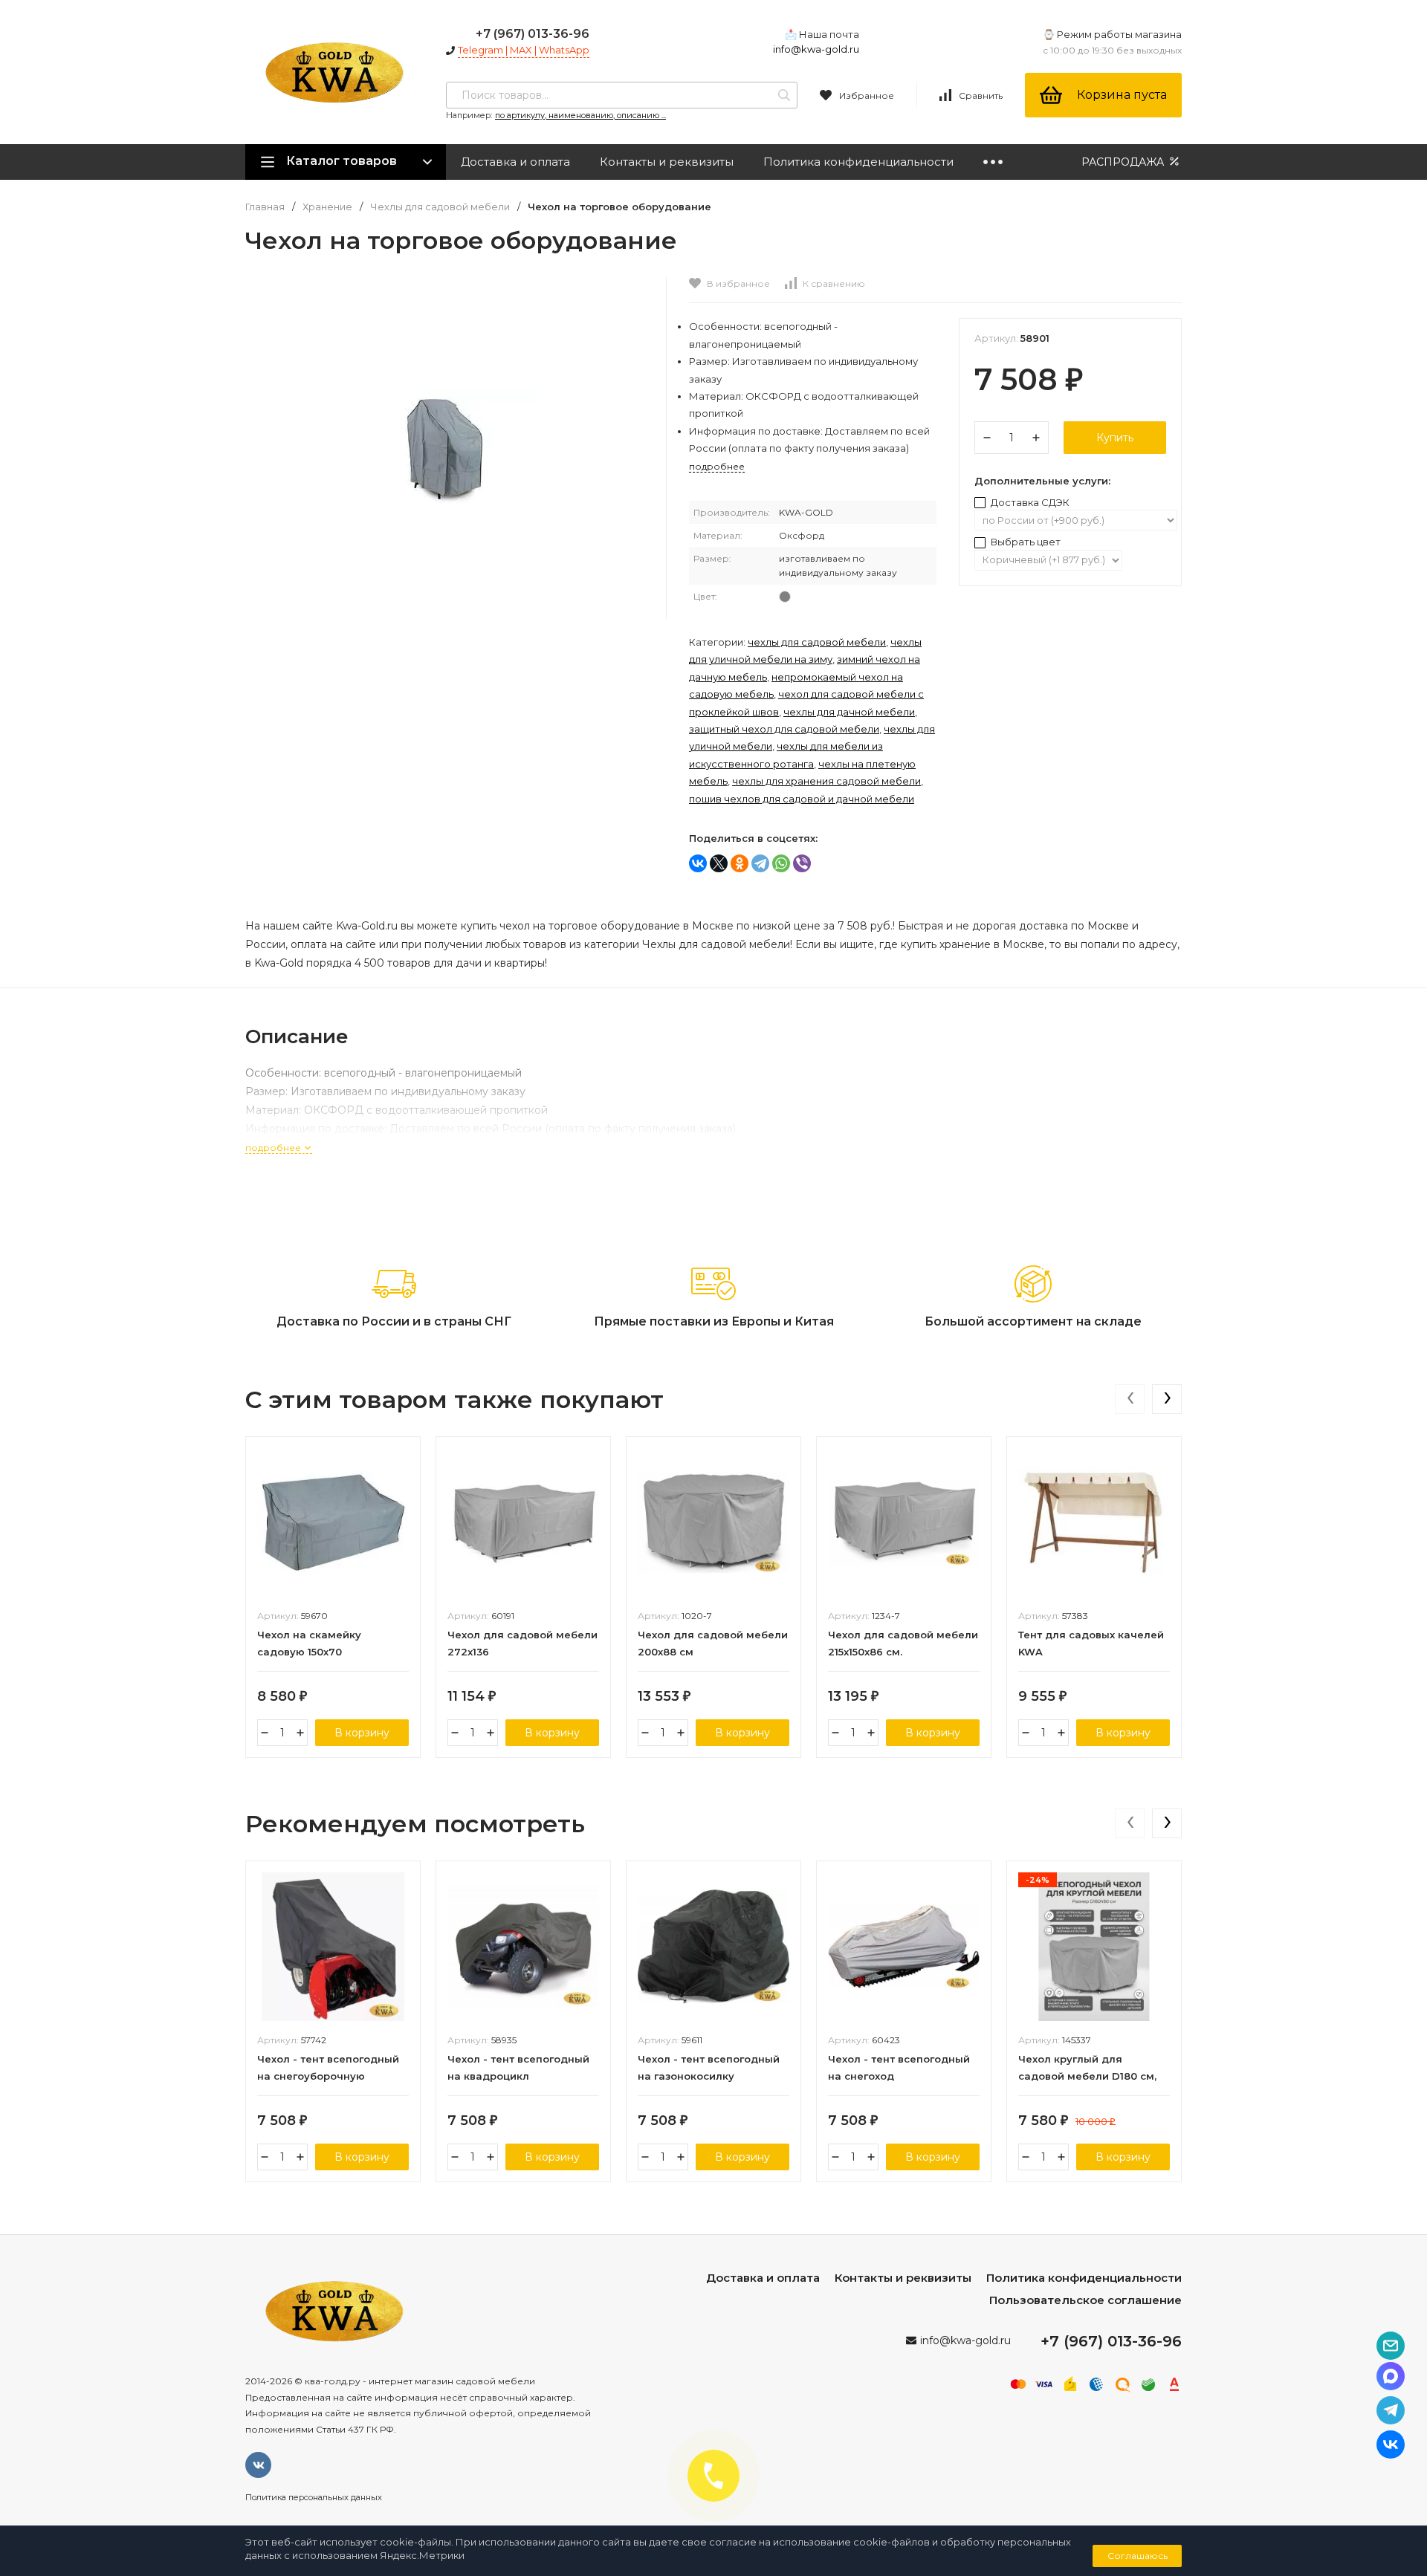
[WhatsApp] (781, 863)
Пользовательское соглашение (1085, 2300)
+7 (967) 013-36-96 (533, 34)
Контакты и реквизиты (667, 162)
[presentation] (1130, 1399)
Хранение (327, 207)
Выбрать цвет (1025, 542)
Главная (265, 207)
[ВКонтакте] (698, 863)
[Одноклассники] (740, 863)
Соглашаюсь (1138, 2556)
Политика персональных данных (314, 2497)
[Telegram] (760, 863)
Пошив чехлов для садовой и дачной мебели (802, 799)
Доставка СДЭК (1029, 502)
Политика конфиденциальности (858, 162)
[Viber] (802, 863)
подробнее (274, 1148)
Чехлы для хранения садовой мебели (826, 781)
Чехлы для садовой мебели (440, 207)
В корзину (362, 1733)
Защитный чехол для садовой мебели (784, 729)
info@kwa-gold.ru (816, 49)
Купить (1115, 438)
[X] (719, 863)
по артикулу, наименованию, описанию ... (580, 115)
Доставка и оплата (515, 162)
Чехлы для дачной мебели (849, 712)
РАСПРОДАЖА (1124, 162)
